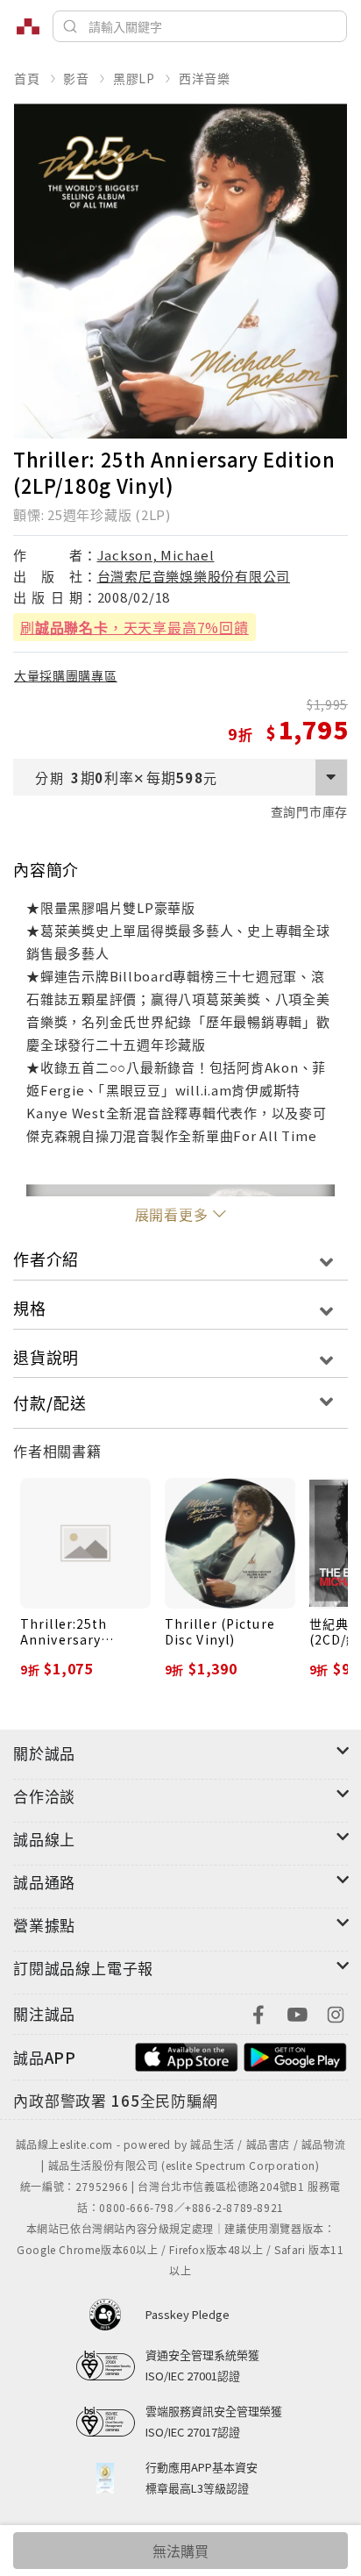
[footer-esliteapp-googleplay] (295, 2055)
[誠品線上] (28, 26)
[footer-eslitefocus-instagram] (336, 2012)
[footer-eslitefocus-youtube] (297, 2012)
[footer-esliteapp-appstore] (187, 2055)
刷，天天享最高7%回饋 (134, 627)
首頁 (27, 78)
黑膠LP (134, 78)
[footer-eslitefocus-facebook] (258, 2012)
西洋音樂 (205, 78)
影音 (76, 78)
